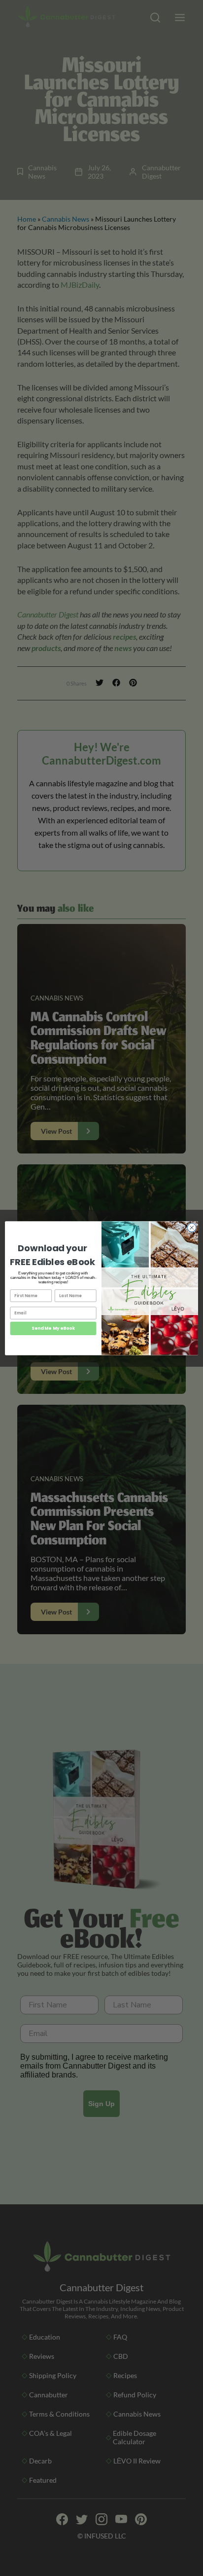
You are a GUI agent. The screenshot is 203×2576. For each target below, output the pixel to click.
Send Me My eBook (53, 1328)
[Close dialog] (192, 1228)
